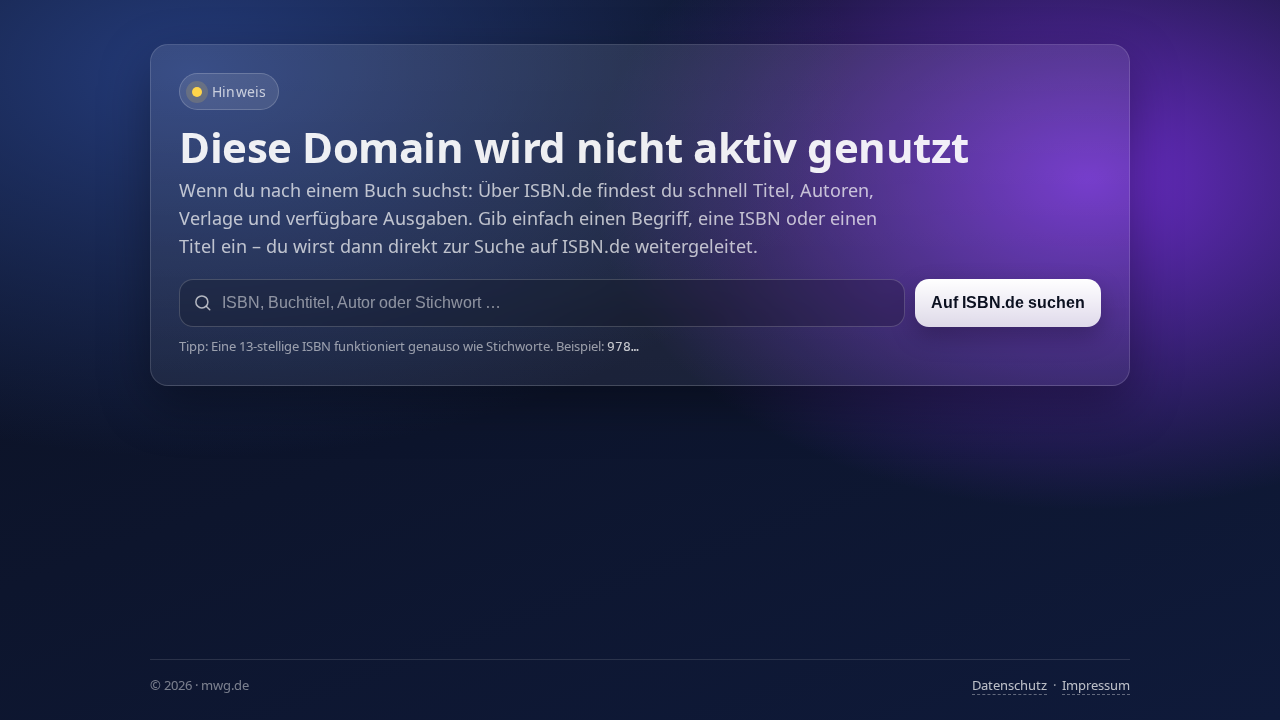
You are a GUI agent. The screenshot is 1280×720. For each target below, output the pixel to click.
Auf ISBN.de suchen (1008, 302)
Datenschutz (1009, 685)
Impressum (1096, 685)
